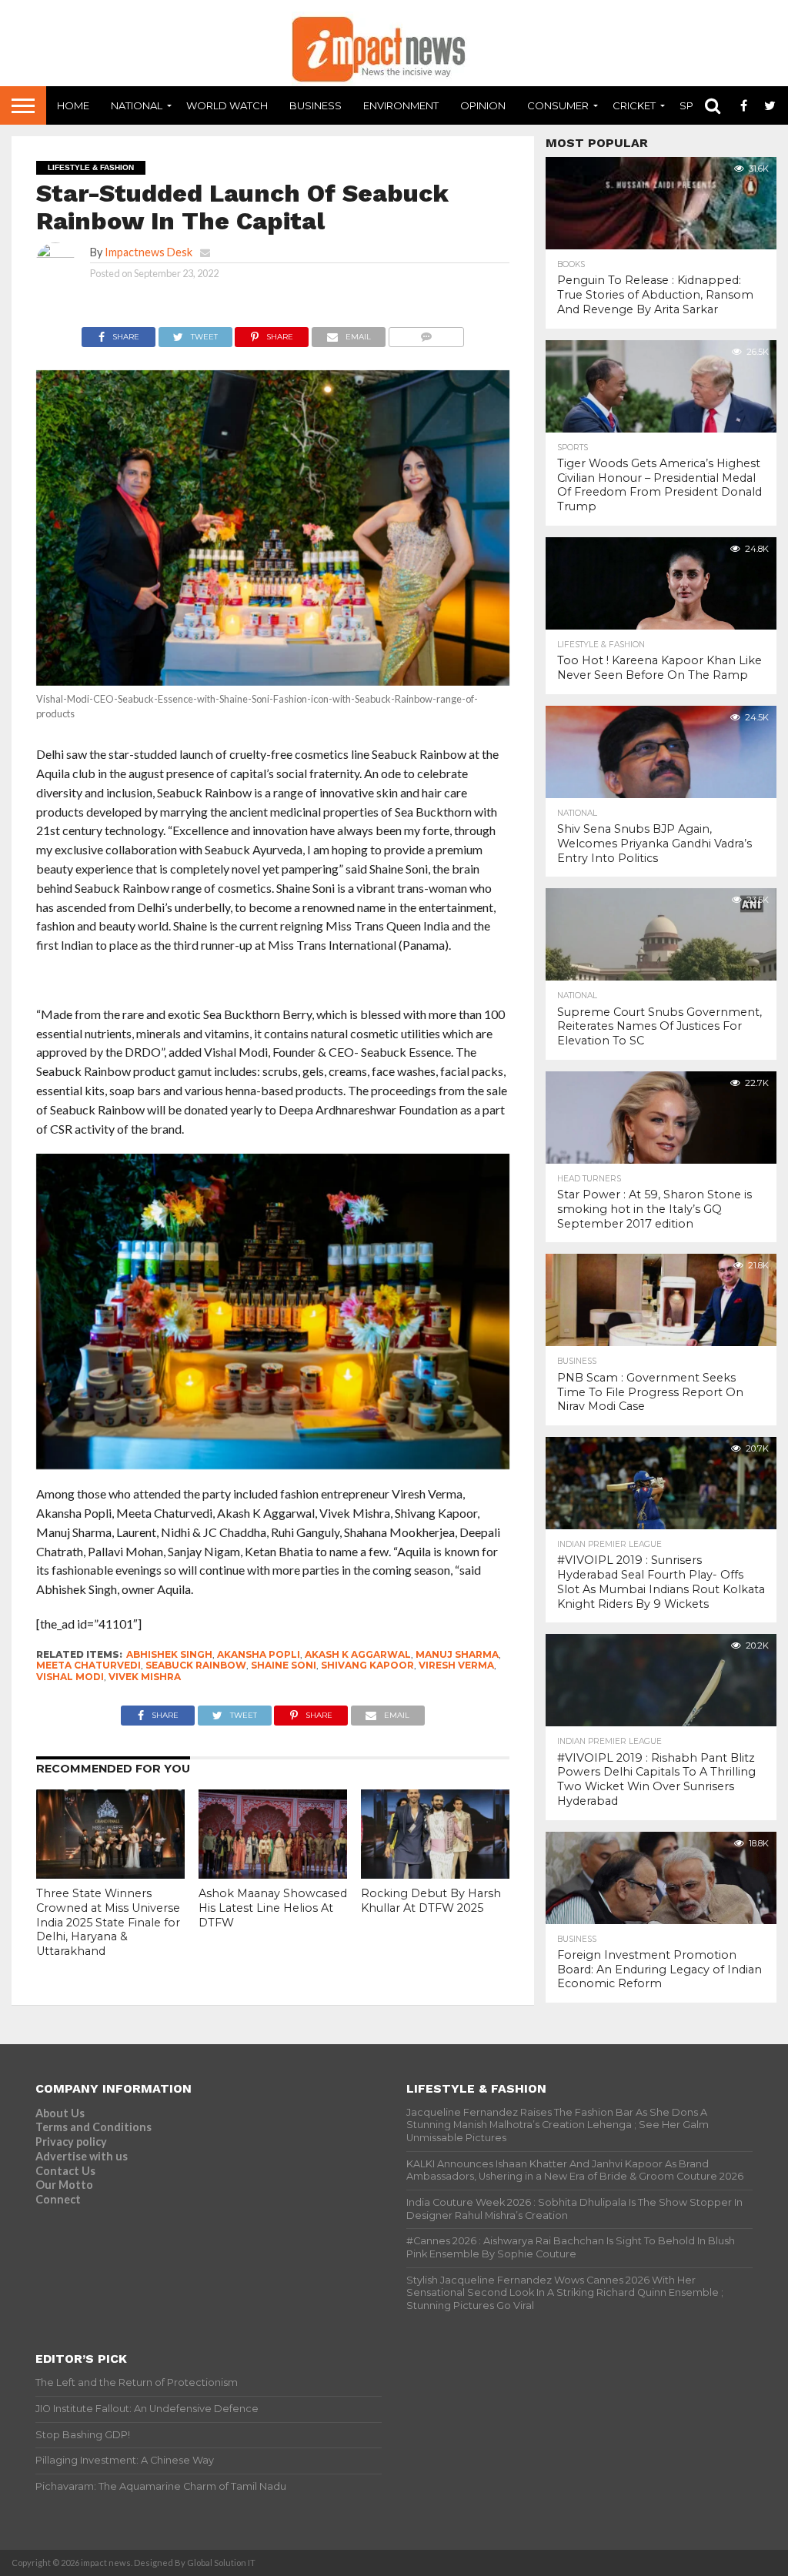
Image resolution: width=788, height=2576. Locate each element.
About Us (60, 2113)
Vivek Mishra (145, 1677)
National (137, 105)
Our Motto (64, 2185)
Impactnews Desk (149, 252)
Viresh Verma (456, 1665)
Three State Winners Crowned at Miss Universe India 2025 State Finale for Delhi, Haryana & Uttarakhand (108, 1922)
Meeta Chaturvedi (88, 1665)
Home (73, 105)
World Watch (227, 105)
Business (316, 105)
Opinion (483, 105)
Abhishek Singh (169, 1654)
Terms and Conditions (93, 2127)
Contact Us (65, 2171)
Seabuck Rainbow (196, 1665)
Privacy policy (71, 2142)
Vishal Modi (70, 1677)
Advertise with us (82, 2156)
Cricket (634, 105)
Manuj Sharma (457, 1654)
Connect (58, 2199)
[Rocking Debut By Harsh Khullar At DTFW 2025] (435, 1874)
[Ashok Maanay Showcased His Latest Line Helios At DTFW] (273, 1874)
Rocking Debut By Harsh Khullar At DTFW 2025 (431, 1901)
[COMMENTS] (426, 333)
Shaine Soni (284, 1665)
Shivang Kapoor (367, 1665)
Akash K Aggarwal (358, 1654)
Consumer (558, 105)
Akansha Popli (259, 1654)
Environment (401, 105)
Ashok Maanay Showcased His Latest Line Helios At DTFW (273, 1908)
